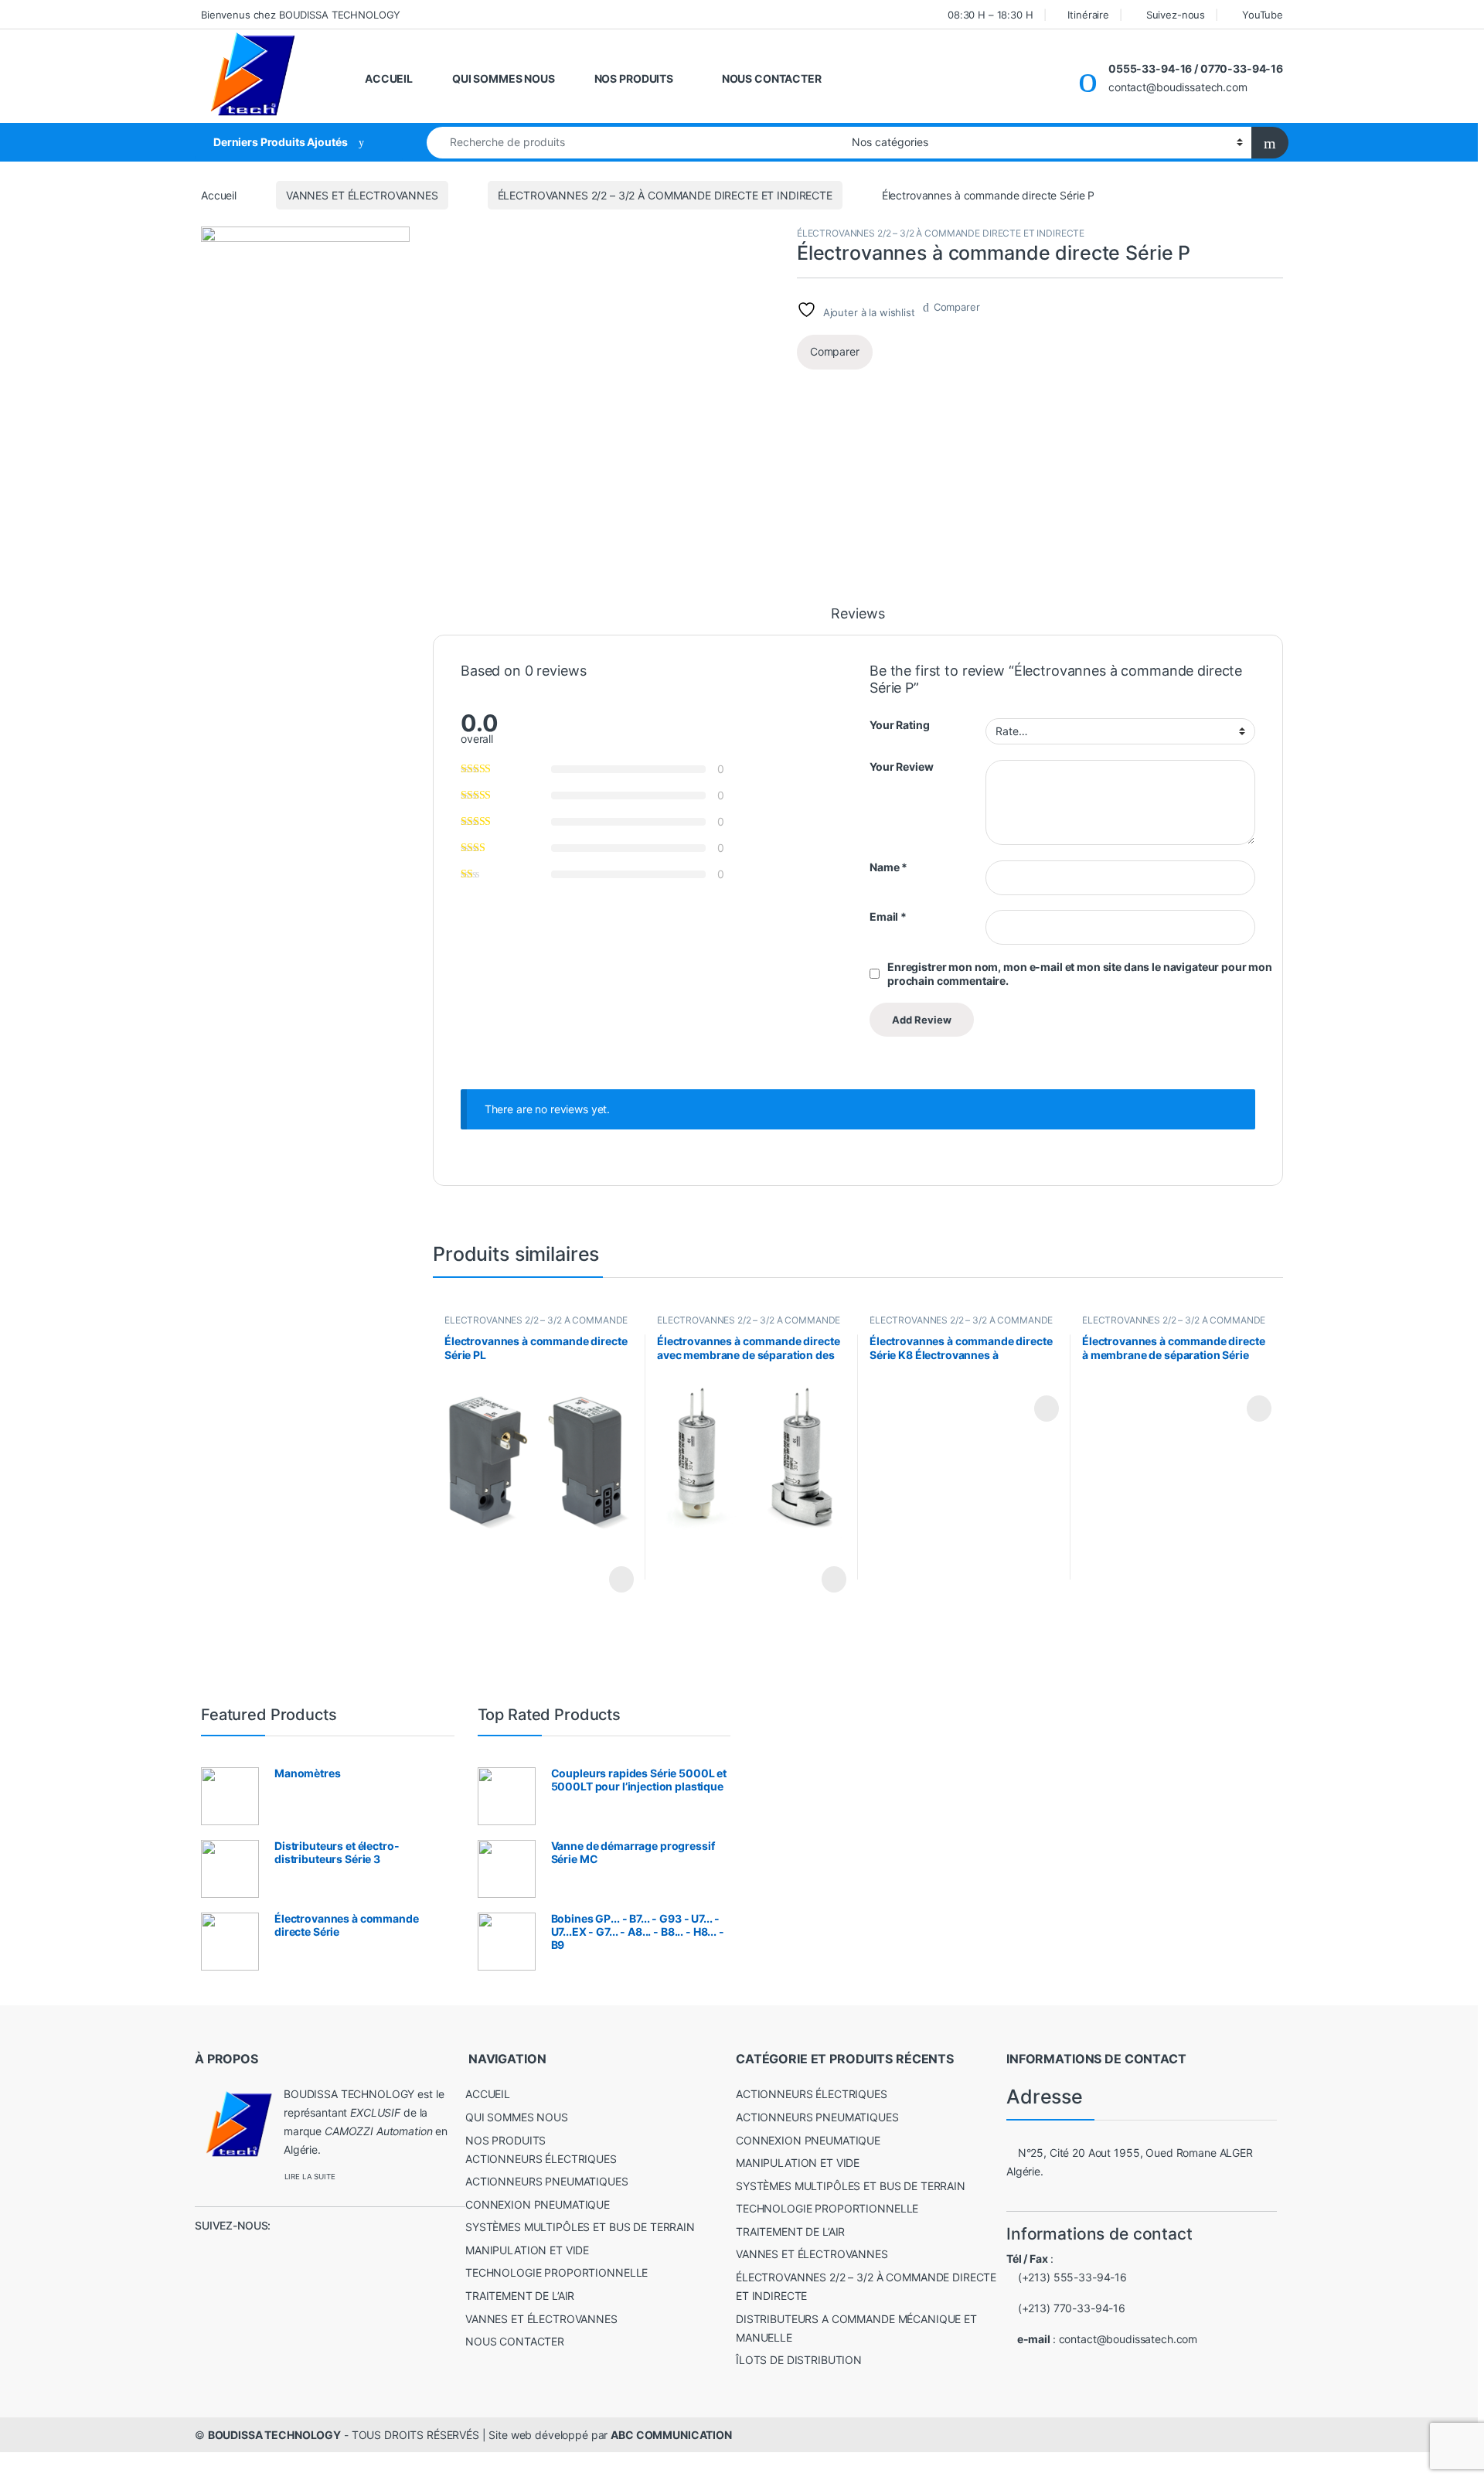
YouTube (1263, 15)
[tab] (858, 621)
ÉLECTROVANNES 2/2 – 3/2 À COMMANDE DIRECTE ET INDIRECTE (665, 195)
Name (888, 867)
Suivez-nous (1176, 15)
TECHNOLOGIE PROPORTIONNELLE (556, 2272)
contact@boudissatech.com (1128, 2339)
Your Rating (899, 725)
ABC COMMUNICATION (671, 2435)
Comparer (957, 307)
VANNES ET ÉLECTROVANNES (362, 195)
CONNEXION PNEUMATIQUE (538, 2204)
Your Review (901, 766)
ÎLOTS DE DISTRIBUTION (799, 2360)
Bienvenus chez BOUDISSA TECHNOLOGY (301, 15)
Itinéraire (1088, 15)
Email (888, 916)
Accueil (219, 195)
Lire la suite (621, 1579)
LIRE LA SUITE (310, 2177)
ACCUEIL (389, 78)
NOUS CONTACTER (772, 78)
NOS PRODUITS (634, 78)
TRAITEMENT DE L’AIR (520, 2296)
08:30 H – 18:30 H (990, 15)
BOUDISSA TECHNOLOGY (274, 2435)
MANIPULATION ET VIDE (527, 2250)
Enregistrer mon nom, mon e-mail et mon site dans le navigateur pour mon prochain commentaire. (1080, 974)
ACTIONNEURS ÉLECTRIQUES (541, 2159)
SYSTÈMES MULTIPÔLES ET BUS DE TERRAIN (580, 2227)
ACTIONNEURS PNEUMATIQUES (547, 2181)
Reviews (858, 614)
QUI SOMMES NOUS (504, 78)
